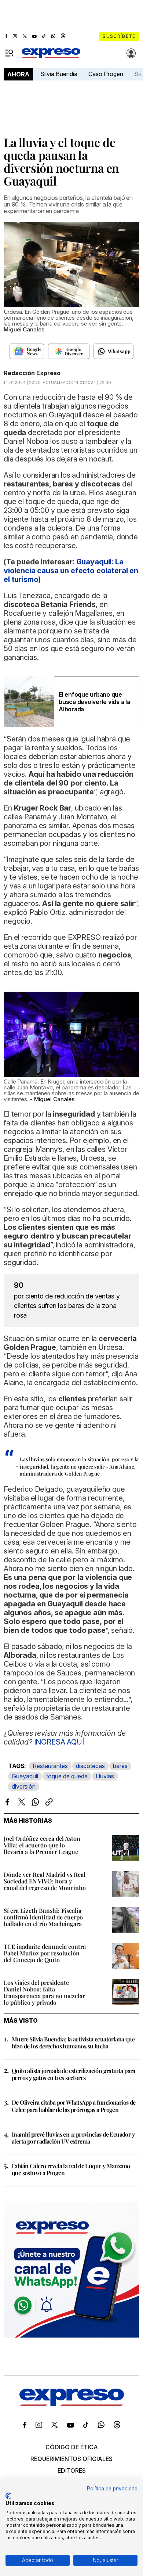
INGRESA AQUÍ (59, 1742)
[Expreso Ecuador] (72, 2404)
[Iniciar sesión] (131, 53)
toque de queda (67, 1776)
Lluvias (105, 1776)
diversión (24, 1786)
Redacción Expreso (32, 373)
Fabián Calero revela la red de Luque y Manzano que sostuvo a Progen (71, 2169)
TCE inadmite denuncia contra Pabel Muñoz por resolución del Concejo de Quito (45, 1953)
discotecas (90, 1766)
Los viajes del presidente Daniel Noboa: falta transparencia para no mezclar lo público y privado (44, 1992)
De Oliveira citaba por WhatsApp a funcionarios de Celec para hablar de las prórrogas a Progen (74, 2106)
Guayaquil (25, 1776)
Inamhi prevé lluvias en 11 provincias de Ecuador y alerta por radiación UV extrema (73, 2138)
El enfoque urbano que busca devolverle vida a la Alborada (94, 702)
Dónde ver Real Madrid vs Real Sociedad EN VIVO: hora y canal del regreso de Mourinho (45, 1881)
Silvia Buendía (59, 74)
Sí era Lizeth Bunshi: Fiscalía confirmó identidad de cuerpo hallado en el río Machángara (43, 1917)
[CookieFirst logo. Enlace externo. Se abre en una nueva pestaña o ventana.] (8, 2496)
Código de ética (72, 2447)
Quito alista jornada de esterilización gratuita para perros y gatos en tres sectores (74, 2074)
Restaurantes (50, 1766)
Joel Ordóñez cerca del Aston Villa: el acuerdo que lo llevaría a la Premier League (42, 1845)
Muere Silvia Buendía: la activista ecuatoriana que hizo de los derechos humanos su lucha (73, 2043)
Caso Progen (106, 74)
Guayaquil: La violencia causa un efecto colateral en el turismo (71, 571)
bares (120, 1766)
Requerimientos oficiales (71, 2459)
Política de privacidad (112, 2489)
